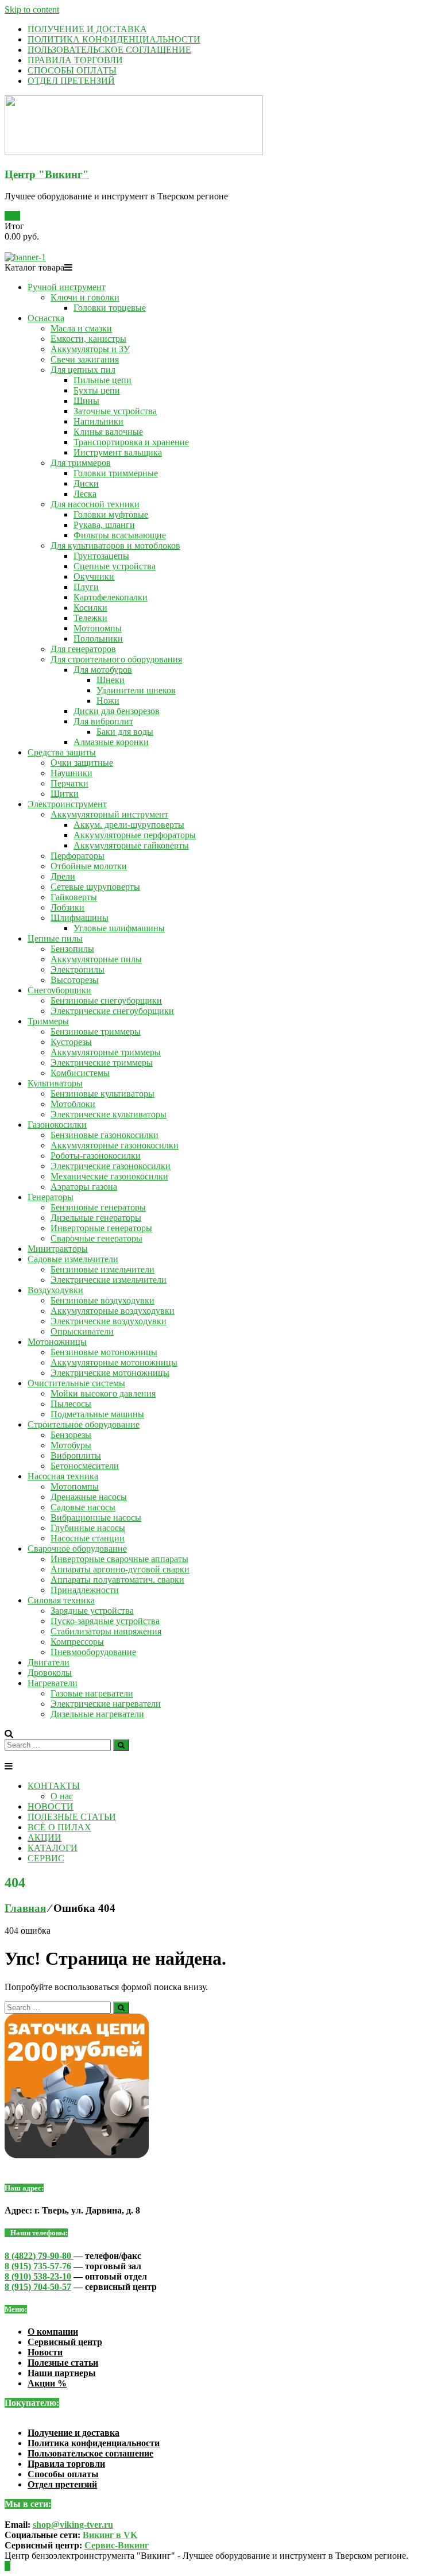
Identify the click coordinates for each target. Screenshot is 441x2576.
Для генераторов (83, 649)
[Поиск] (121, 1745)
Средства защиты (62, 752)
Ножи (108, 701)
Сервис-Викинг (117, 2545)
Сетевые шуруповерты (95, 887)
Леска (85, 494)
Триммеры (48, 1021)
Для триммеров (81, 463)
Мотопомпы (98, 628)
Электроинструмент (67, 804)
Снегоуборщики (59, 990)
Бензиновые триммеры (96, 1031)
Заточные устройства (115, 411)
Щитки (65, 794)
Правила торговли (66, 2464)
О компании (53, 2332)
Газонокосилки (57, 1125)
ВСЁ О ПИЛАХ (59, 1827)
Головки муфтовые (111, 514)
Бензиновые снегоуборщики (106, 1000)
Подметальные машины (97, 1414)
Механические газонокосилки (109, 1176)
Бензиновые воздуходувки (102, 1300)
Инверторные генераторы (101, 1228)
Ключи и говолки (85, 297)
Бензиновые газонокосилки (105, 1135)
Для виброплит (103, 721)
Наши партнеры (62, 2373)
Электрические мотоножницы (110, 1373)
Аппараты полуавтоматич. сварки (117, 1580)
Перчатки (69, 783)
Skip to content (32, 9)
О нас (62, 1796)
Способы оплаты (63, 2474)
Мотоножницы (57, 1342)
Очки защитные (82, 763)
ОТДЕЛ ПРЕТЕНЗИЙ (71, 81)
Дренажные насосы (89, 1497)
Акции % (47, 2383)
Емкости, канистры (88, 339)
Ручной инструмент (67, 287)
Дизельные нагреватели (97, 1714)
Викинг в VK (110, 2535)
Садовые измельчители (73, 1259)
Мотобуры (71, 1445)
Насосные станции (88, 1538)
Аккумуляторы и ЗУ (90, 349)
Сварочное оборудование (77, 1549)
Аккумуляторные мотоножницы (114, 1362)
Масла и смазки (81, 328)
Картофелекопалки (111, 597)
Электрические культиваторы (109, 1114)
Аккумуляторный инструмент (109, 814)
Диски (86, 483)
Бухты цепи (97, 390)
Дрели (63, 876)
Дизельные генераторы (96, 1218)
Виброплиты (76, 1455)
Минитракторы (58, 1249)
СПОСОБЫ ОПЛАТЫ (72, 70)
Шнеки (111, 680)
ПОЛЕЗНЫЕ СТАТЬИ (72, 1817)
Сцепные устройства (115, 566)
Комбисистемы (80, 1073)
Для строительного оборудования (116, 659)
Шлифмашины (80, 918)
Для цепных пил (83, 370)
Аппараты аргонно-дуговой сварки (120, 1569)
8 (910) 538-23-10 (38, 2276)
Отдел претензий (62, 2484)
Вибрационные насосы (96, 1518)
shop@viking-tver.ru (73, 2525)
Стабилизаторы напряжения (106, 1631)
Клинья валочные (108, 432)
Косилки (90, 608)
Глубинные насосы (88, 1528)
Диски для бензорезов (117, 711)
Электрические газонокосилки (111, 1166)
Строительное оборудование (84, 1424)
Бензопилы (72, 949)
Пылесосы (71, 1404)
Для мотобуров (103, 670)
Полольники (98, 639)
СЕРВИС (46, 1858)
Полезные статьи (63, 2363)
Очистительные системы (76, 1383)
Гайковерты (74, 897)
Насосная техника (63, 1476)
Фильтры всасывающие (120, 535)
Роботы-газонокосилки (96, 1156)
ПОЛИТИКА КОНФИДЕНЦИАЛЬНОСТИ (114, 39)
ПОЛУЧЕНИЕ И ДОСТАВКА (87, 29)
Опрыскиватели (82, 1331)
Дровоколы (50, 1673)
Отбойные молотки (89, 866)
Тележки (90, 618)
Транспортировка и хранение (131, 442)
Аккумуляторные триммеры (106, 1052)
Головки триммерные (116, 473)
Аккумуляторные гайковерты (131, 845)
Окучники (94, 576)
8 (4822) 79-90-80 (39, 2256)
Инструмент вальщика (118, 452)
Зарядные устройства (92, 1611)
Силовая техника (61, 1600)
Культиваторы (55, 1083)
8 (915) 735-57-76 (38, 2266)
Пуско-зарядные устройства (105, 1621)
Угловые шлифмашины (119, 928)
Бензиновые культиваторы (102, 1094)
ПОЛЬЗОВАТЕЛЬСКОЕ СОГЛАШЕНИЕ (109, 50)
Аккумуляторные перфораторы (135, 835)
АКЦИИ (45, 1837)
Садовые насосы (83, 1507)
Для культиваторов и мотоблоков (115, 545)
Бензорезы (71, 1435)
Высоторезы (75, 980)
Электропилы (78, 969)
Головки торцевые (110, 308)
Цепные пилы (55, 938)
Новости (45, 2352)
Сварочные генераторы (96, 1238)
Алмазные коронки (111, 742)
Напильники (98, 421)
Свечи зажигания (85, 359)
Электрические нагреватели (106, 1704)
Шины (86, 401)
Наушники (71, 773)
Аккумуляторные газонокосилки (115, 1145)
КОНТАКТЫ (54, 1786)
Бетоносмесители (85, 1466)
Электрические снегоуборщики (112, 1011)
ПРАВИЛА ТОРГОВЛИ (75, 60)
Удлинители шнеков (136, 690)
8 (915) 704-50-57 (38, 2287)
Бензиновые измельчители (102, 1269)
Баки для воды (125, 732)
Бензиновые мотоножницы (104, 1352)
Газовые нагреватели (92, 1693)
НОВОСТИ (51, 1806)
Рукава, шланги (104, 525)
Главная (25, 1908)
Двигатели (49, 1662)
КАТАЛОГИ (53, 1848)
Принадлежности (85, 1590)
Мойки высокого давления (103, 1393)
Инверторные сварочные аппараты (119, 1559)
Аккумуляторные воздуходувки (113, 1311)
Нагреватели (53, 1683)
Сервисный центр (65, 2342)
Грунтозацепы (101, 556)
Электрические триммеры (102, 1063)
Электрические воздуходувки (109, 1321)
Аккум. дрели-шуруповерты (129, 825)
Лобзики (67, 907)
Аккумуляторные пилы (96, 959)
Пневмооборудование (93, 1652)
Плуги (86, 587)
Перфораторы (78, 856)
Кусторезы (71, 1042)
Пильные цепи (102, 380)
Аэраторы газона (84, 1187)
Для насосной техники (95, 504)
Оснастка (46, 318)
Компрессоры (77, 1642)
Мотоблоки (73, 1104)
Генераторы (51, 1197)
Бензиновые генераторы (98, 1207)
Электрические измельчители (109, 1280)
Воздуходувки (55, 1290)
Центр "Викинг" (47, 174)
